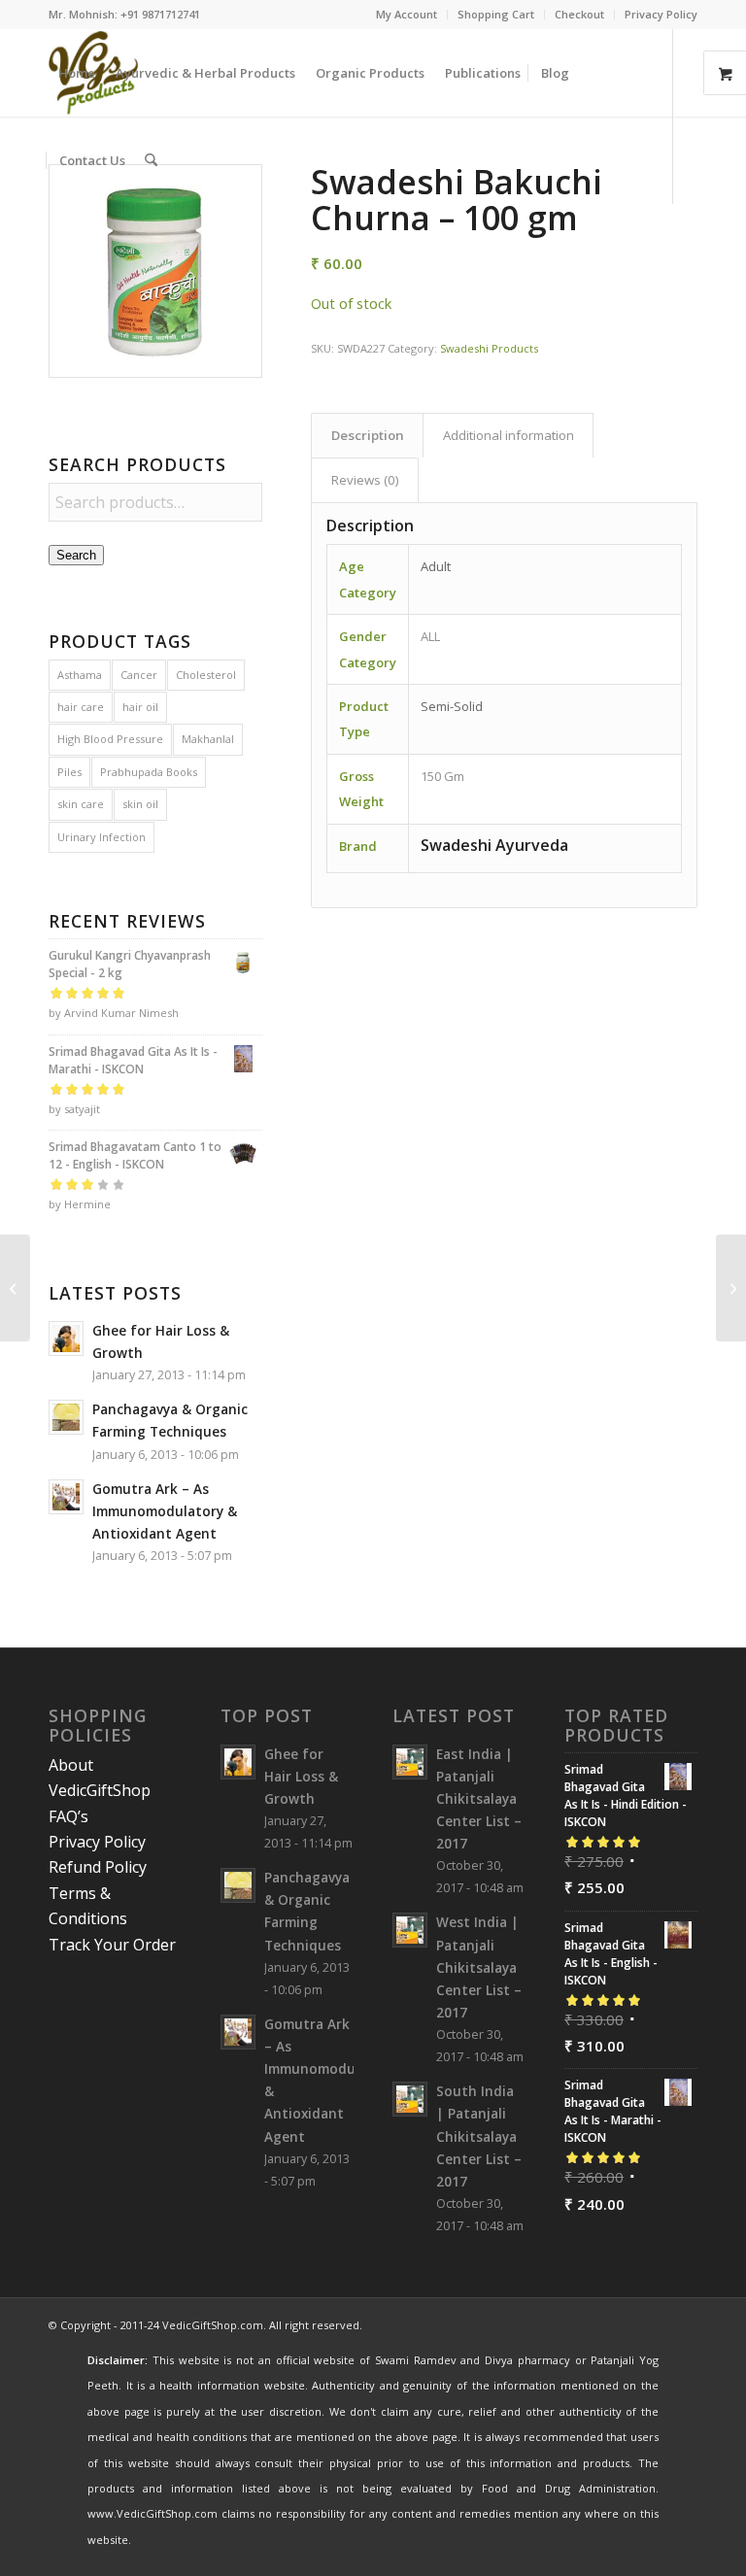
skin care (81, 804)
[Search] (151, 160)
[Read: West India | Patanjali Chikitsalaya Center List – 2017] (410, 1930)
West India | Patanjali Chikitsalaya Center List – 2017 (479, 1967)
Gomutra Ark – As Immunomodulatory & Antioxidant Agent (165, 1511)
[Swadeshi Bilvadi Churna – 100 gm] (731, 1288)
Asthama (80, 675)
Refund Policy (98, 1867)
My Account (407, 14)
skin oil (140, 804)
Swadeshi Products (489, 348)
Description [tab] (368, 435)
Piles (69, 772)
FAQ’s (68, 1816)
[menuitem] (407, 15)
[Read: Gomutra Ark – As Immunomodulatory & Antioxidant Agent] (66, 1497)
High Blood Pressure (110, 739)
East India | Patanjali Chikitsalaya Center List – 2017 (479, 1799)
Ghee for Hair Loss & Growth (301, 1776)
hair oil (140, 707)
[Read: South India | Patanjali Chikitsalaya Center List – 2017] (410, 2099)
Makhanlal (208, 739)
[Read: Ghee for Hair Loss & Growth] (66, 1339)
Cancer (139, 675)
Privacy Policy (661, 14)
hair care (81, 707)
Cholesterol (206, 675)
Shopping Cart (496, 14)
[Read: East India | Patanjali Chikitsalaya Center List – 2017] (410, 1762)
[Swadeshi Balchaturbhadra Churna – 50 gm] (15, 1288)
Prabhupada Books (149, 772)
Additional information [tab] (509, 435)
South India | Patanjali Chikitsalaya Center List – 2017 (479, 2136)
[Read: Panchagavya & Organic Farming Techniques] (66, 1417)
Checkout (579, 14)
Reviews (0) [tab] (365, 480)
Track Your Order (112, 1945)
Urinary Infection (102, 837)
